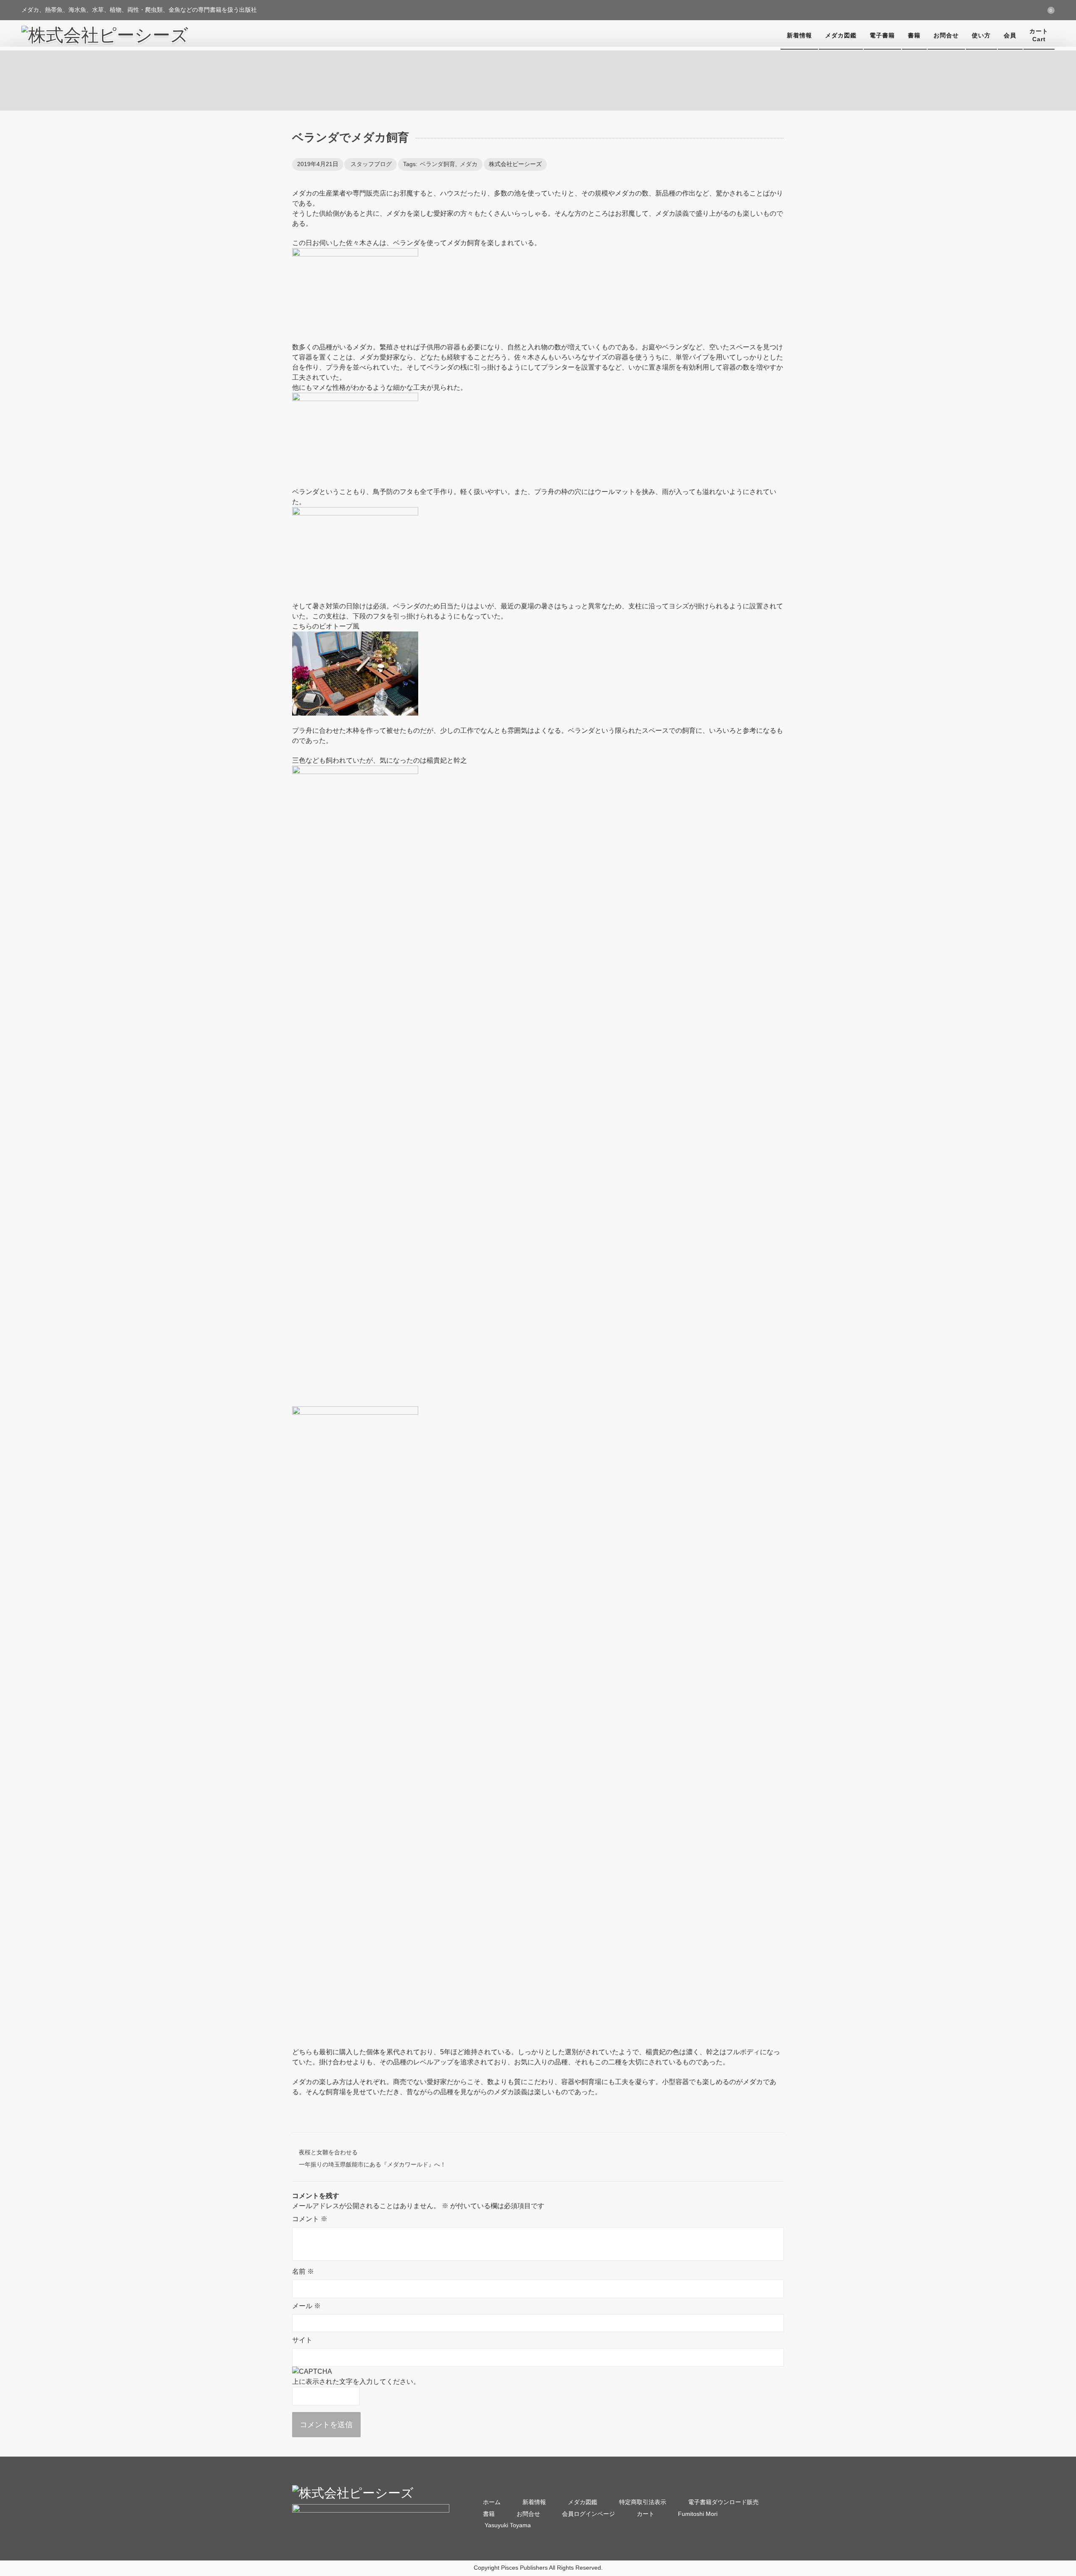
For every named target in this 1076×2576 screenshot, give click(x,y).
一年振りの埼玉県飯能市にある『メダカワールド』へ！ (372, 2164)
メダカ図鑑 (841, 35)
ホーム (492, 2502)
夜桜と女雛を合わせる (328, 2152)
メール (306, 2306)
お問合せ (946, 35)
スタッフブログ (371, 164)
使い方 (981, 35)
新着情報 (799, 35)
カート (646, 2514)
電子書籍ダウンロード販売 (723, 2502)
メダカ (469, 164)
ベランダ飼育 (438, 164)
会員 (1010, 35)
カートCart (1039, 35)
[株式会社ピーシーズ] (105, 35)
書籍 (914, 35)
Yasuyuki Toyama (507, 2525)
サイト (302, 2340)
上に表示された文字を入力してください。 (356, 2382)
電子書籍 (882, 35)
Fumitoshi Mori (697, 2514)
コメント (310, 2219)
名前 (303, 2271)
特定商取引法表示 (643, 2502)
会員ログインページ (588, 2514)
